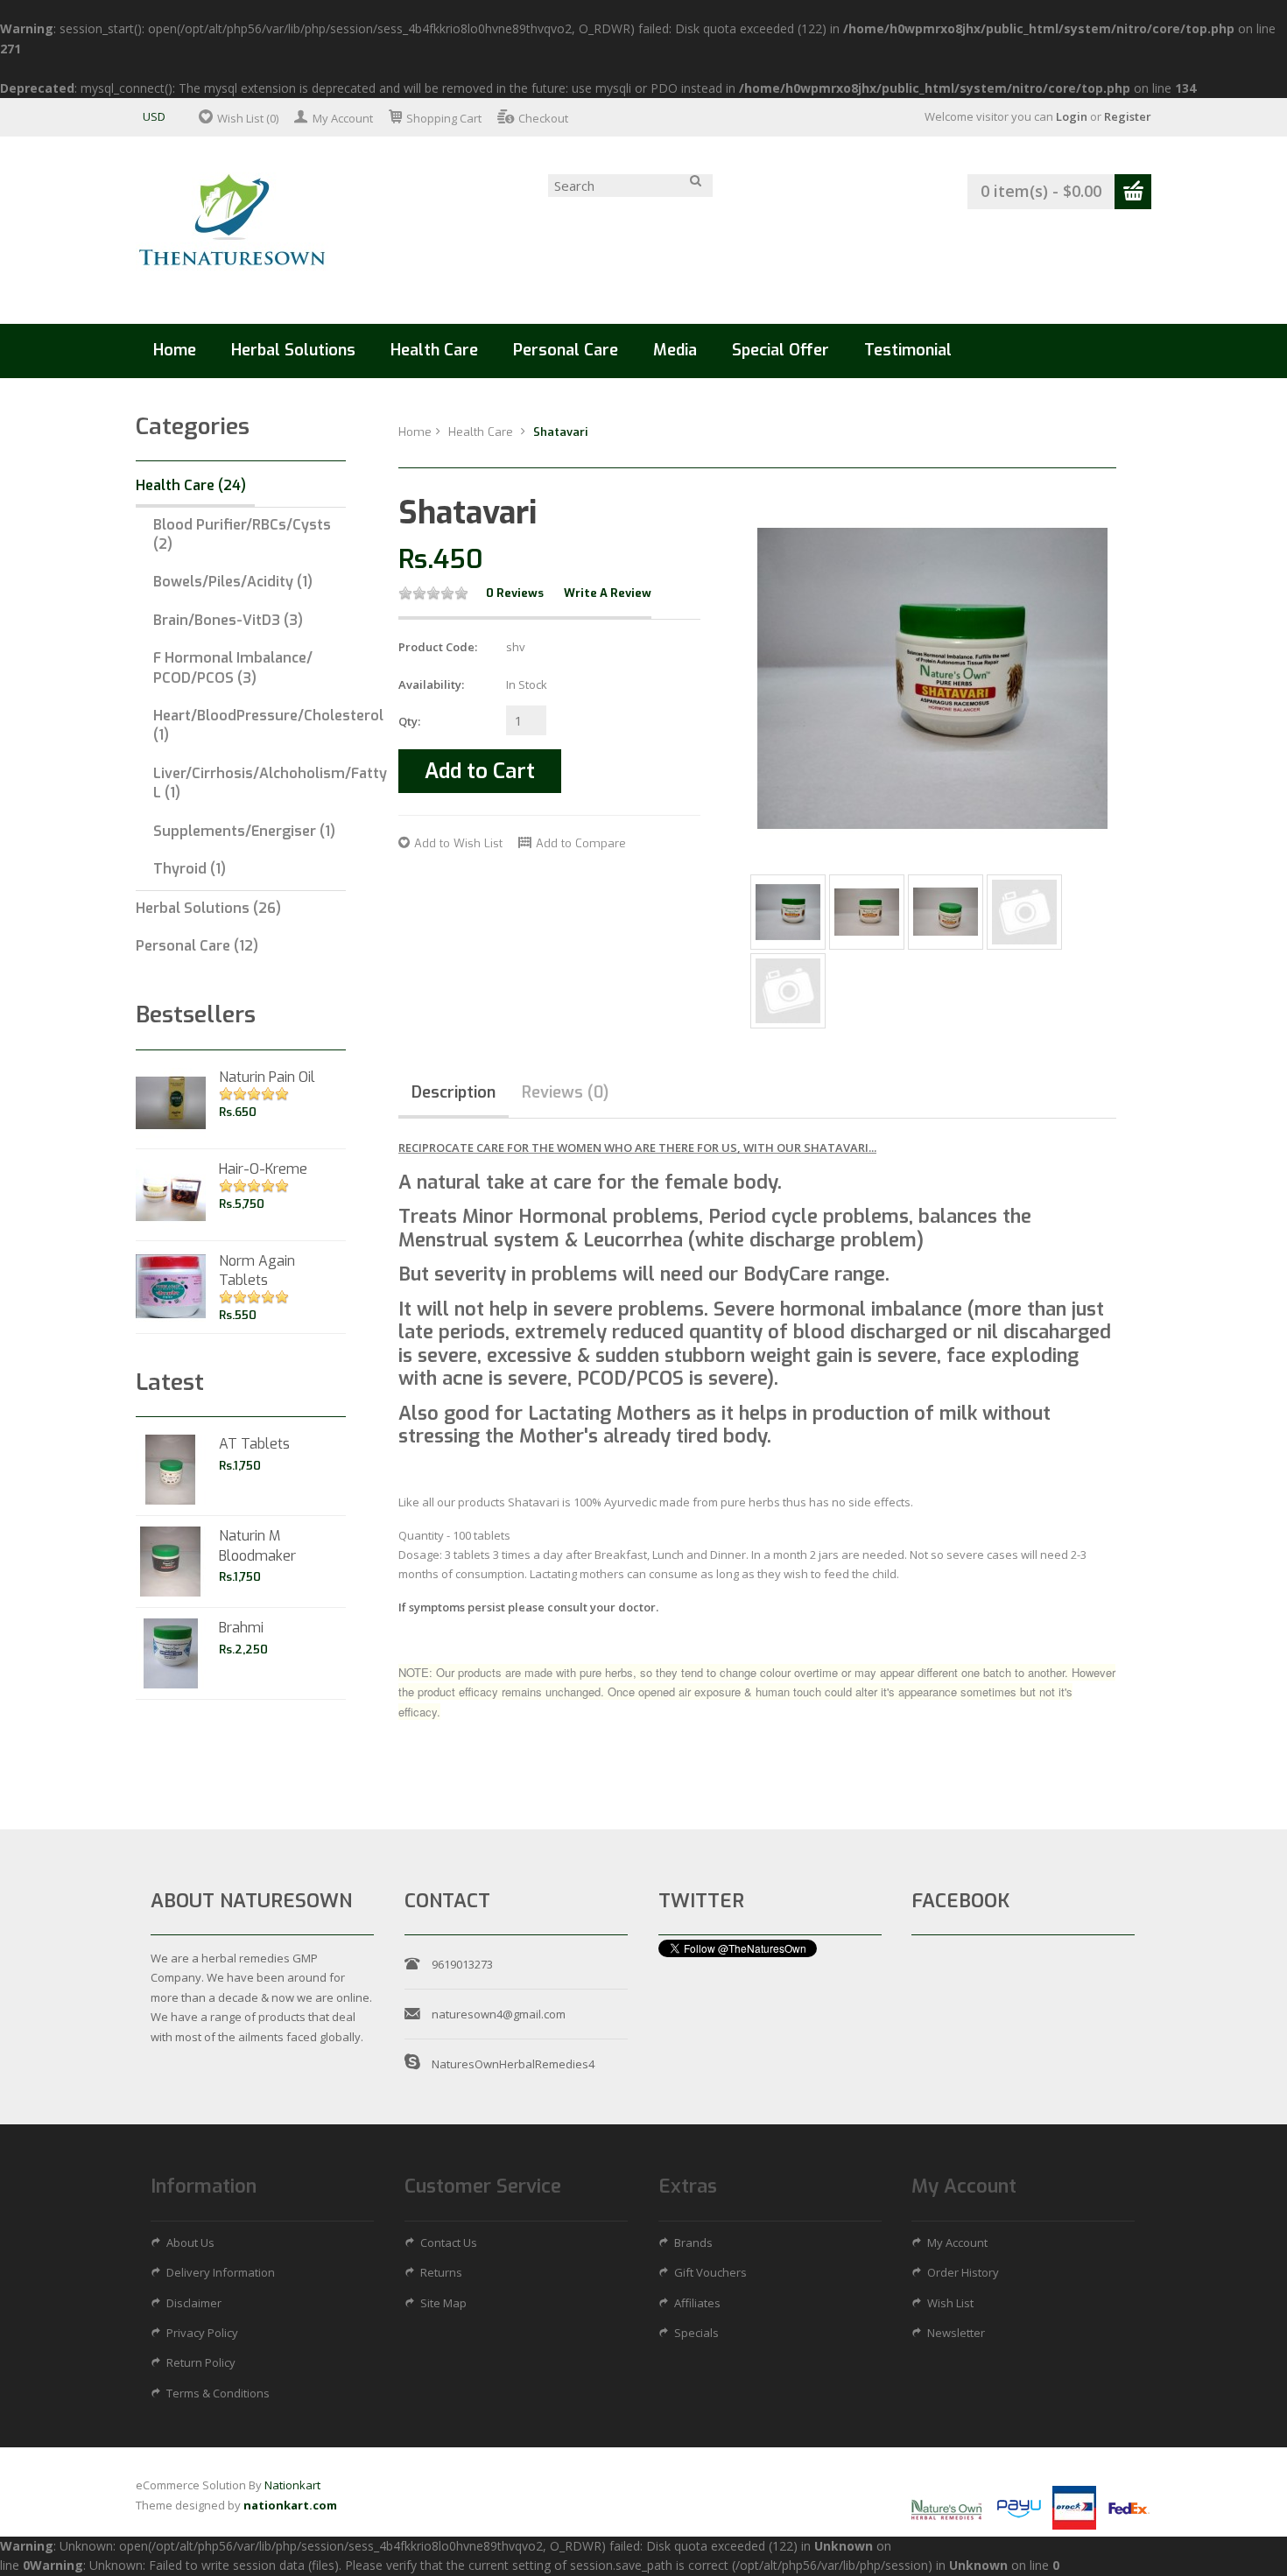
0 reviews (515, 593)
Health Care (482, 432)
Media (675, 350)
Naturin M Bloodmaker (257, 1545)
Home (175, 350)
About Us (190, 2243)
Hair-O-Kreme (263, 1169)
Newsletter (956, 2333)
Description (454, 1092)
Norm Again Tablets (257, 1270)
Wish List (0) (248, 118)
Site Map (443, 2303)
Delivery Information (221, 2272)
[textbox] (630, 186)
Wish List (950, 2303)
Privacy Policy (202, 2333)
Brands (693, 2243)
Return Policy (201, 2362)
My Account (343, 118)
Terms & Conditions (218, 2393)
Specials (696, 2333)
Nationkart (292, 2485)
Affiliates (697, 2303)
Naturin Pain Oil (267, 1077)
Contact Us (449, 2243)
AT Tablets (254, 1444)
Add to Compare (581, 843)
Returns (441, 2272)
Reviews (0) (565, 1092)
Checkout (543, 118)
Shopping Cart (444, 118)
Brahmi (241, 1628)
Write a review (608, 593)
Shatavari (560, 432)
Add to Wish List (458, 843)
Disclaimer (194, 2303)
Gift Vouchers (710, 2272)
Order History (963, 2272)
